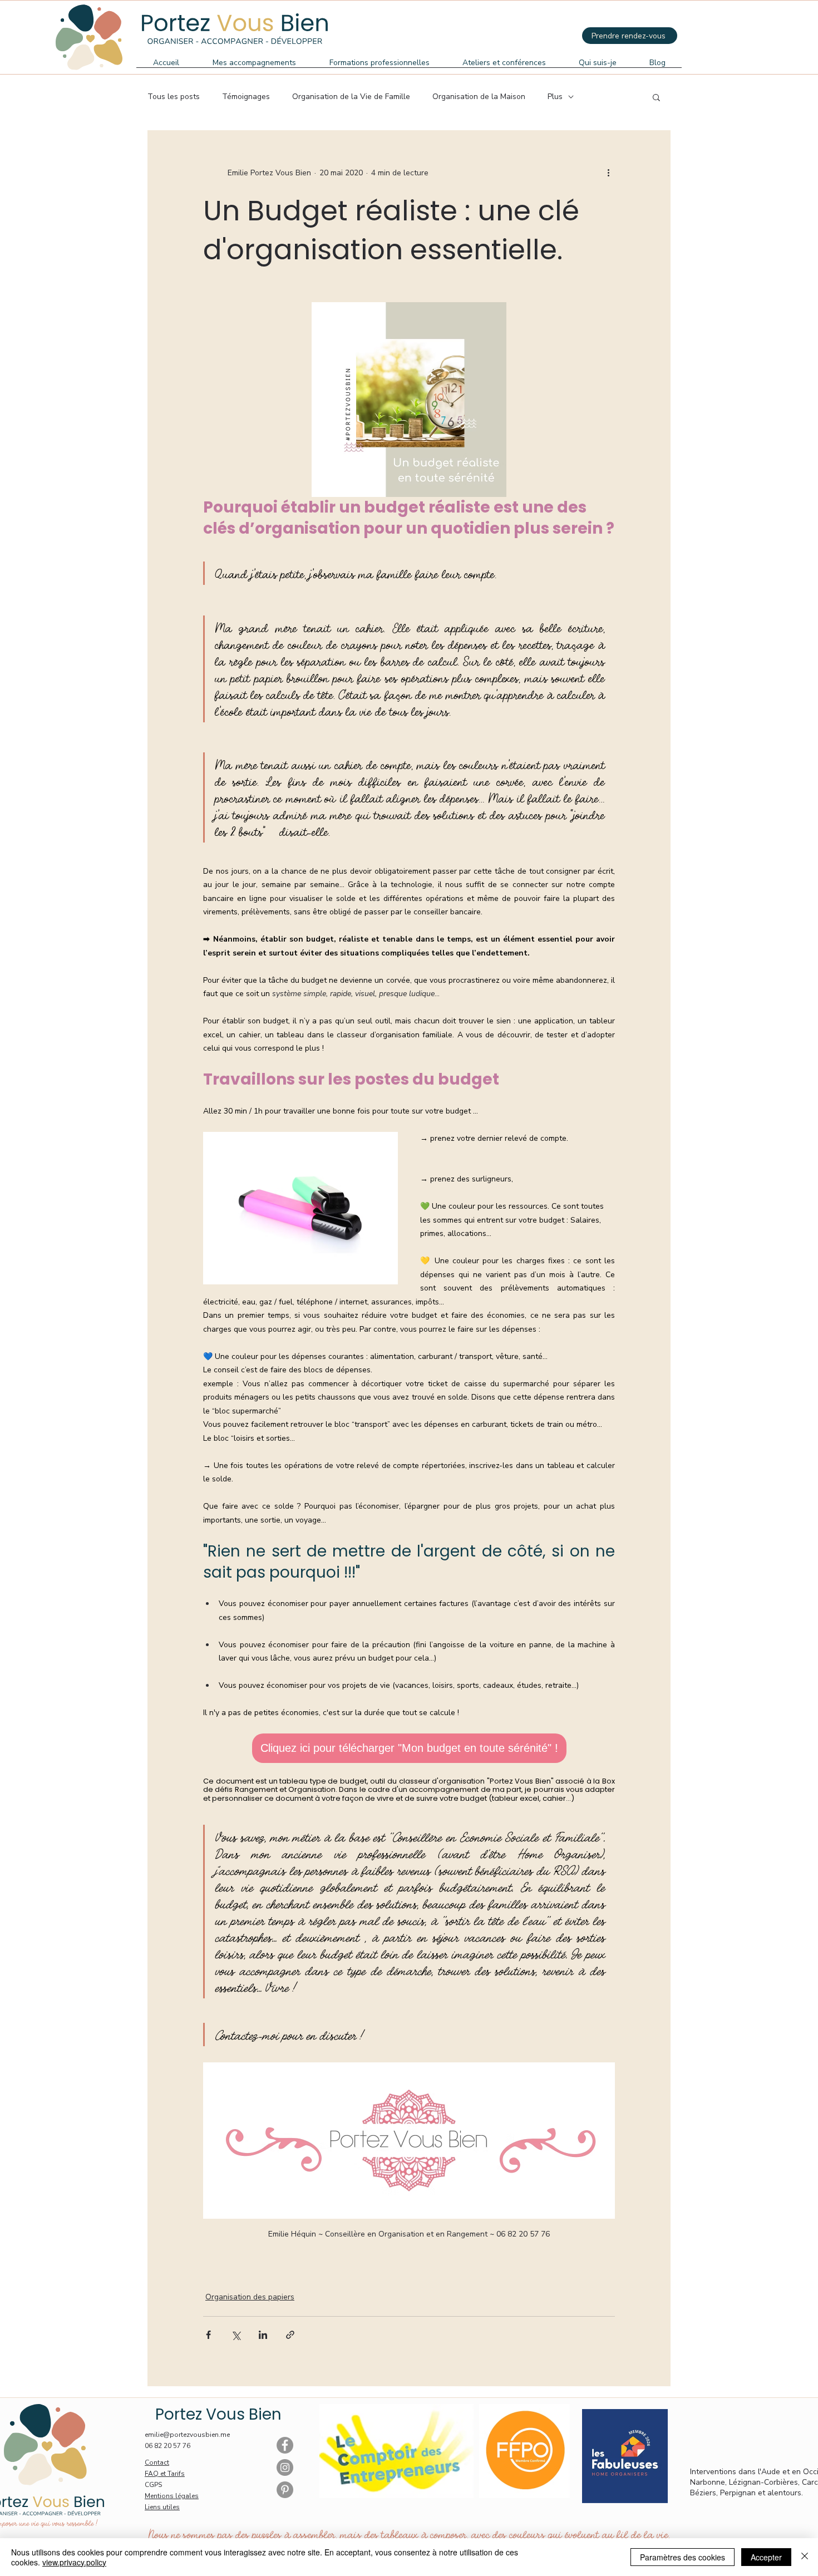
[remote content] (409, 1748)
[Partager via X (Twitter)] (236, 2335)
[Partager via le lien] (290, 2335)
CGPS (153, 2485)
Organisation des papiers (250, 2297)
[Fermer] (805, 2557)
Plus (555, 97)
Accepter (766, 2557)
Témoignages (246, 97)
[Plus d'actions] (608, 173)
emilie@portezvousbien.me (187, 2435)
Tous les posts (174, 97)
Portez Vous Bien (218, 2414)
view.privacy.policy (74, 2562)
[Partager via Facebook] (208, 2335)
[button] (656, 97)
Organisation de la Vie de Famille (351, 97)
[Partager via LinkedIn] (263, 2335)
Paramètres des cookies (683, 2557)
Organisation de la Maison (479, 97)
